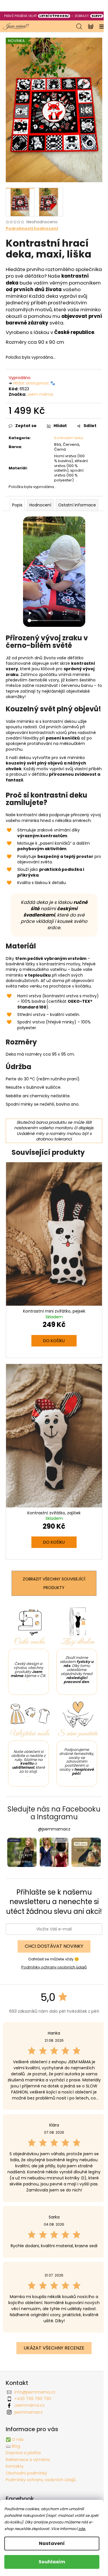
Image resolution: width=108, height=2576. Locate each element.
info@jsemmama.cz (35, 2392)
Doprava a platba (23, 2453)
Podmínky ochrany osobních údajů (54, 1967)
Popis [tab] (17, 505)
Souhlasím (52, 2562)
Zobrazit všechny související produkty (54, 1583)
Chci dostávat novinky (54, 1946)
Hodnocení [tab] (40, 505)
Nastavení (52, 2543)
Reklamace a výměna (28, 2460)
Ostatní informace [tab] (77, 505)
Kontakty (15, 2466)
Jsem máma (40, 394)
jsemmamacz (29, 2412)
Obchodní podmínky (26, 2473)
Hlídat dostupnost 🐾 (34, 383)
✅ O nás (15, 2439)
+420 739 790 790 (33, 2399)
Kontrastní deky (69, 438)
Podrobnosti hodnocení (32, 229)
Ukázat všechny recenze (54, 2348)
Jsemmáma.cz (30, 2405)
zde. (82, 2529)
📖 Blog (13, 2446)
